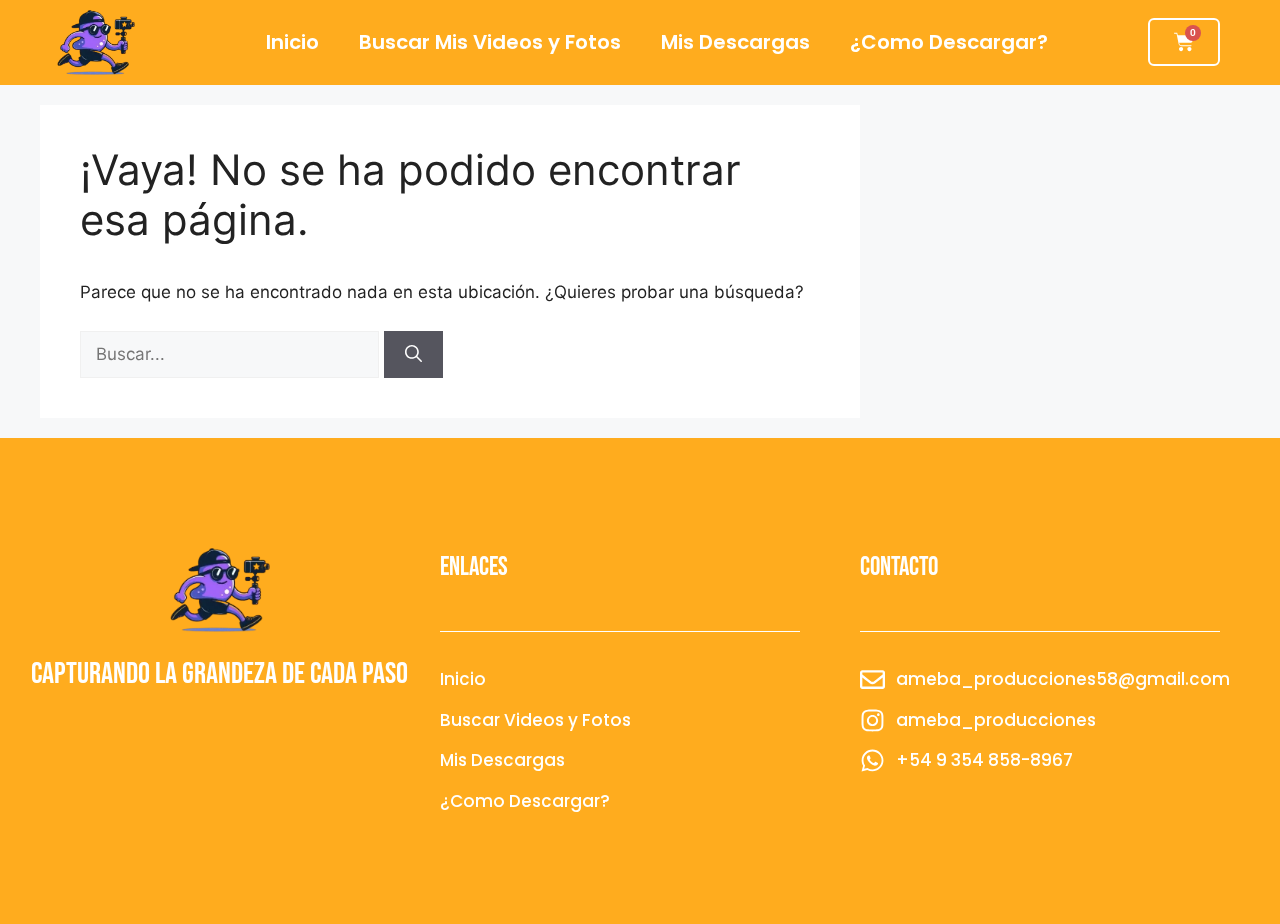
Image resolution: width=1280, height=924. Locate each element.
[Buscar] (413, 355)
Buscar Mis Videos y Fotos (490, 42)
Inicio (292, 42)
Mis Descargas (735, 42)
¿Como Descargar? (949, 42)
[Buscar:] (232, 354)
